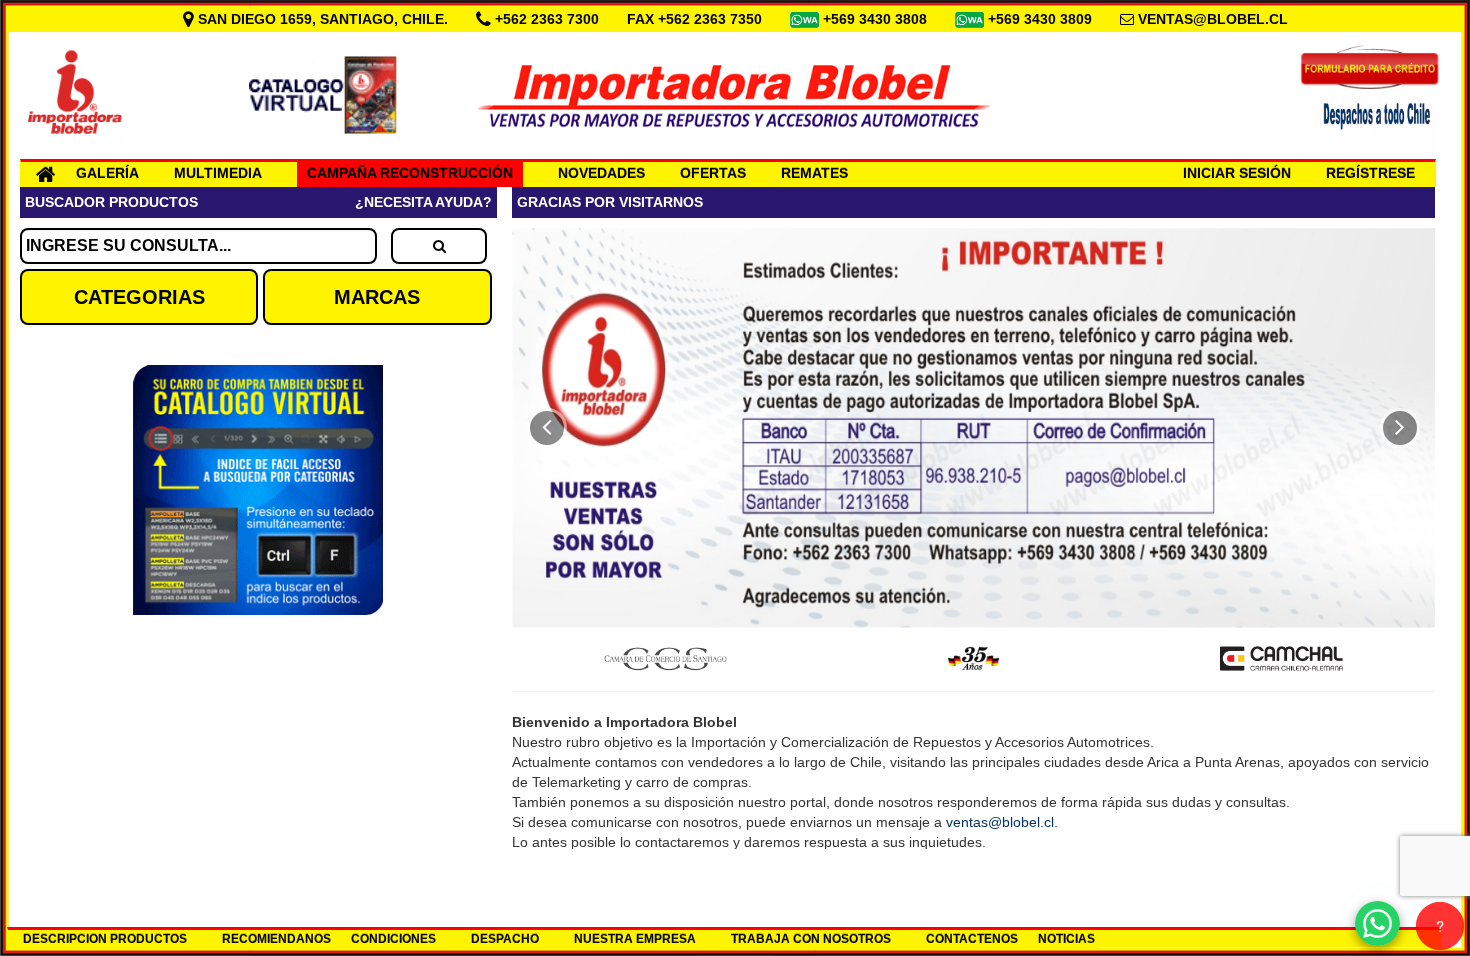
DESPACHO (505, 939)
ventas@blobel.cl (1000, 822)
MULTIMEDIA (218, 173)
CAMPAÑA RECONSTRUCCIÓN (410, 173)
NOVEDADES (601, 173)
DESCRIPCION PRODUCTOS (105, 939)
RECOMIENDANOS (276, 939)
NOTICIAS (1066, 939)
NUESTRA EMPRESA (635, 939)
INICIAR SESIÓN (1237, 173)
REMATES (814, 173)
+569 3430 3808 (877, 19)
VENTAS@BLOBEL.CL (1213, 19)
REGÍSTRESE (1370, 173)
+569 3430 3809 (1042, 19)
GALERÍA (107, 173)
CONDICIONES (393, 939)
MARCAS (377, 297)
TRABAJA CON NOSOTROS (811, 939)
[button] (547, 428)
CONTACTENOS (972, 939)
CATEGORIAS (139, 297)
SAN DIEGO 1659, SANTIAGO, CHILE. (323, 19)
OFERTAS (713, 173)
